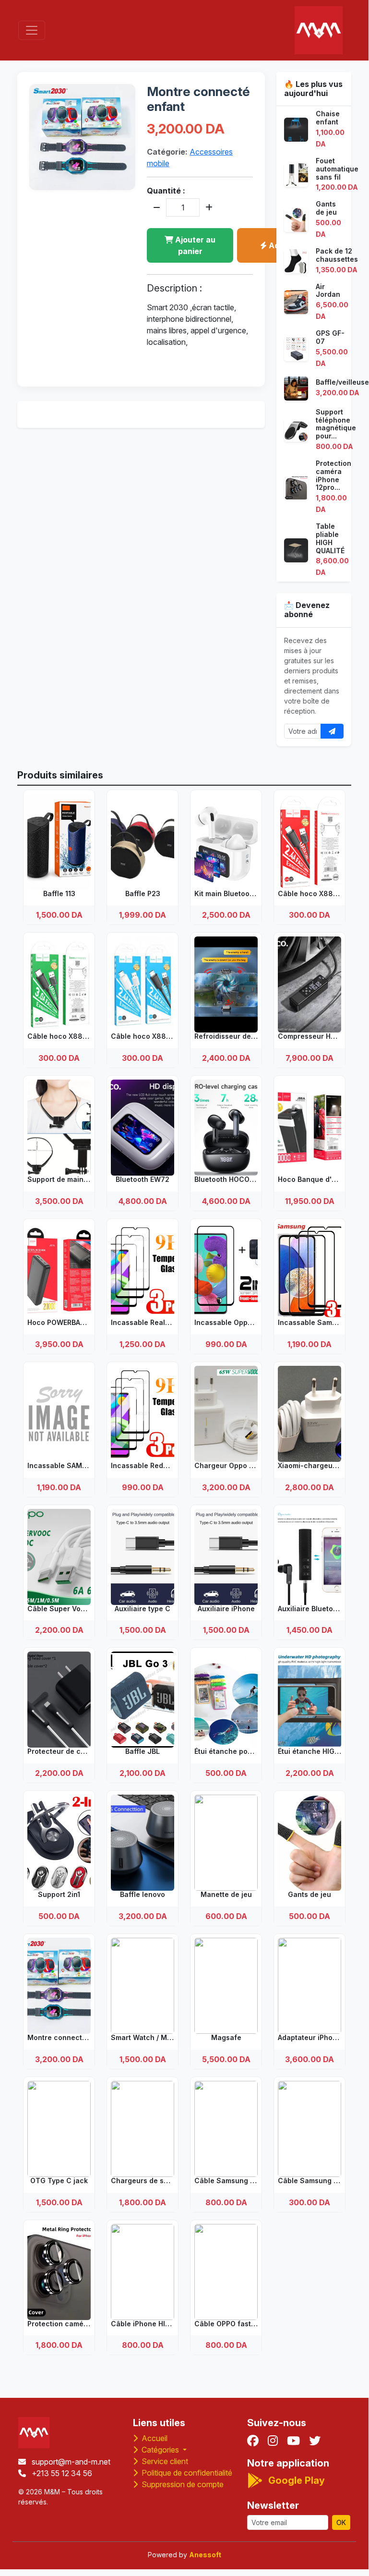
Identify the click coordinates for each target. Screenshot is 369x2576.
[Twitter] (315, 2441)
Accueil (154, 2438)
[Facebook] (253, 2441)
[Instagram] (273, 2441)
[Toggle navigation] (32, 30)
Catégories (160, 2450)
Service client (164, 2461)
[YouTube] (293, 2441)
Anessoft (205, 2555)
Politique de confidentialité (186, 2473)
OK (341, 2522)
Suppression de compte (182, 2484)
